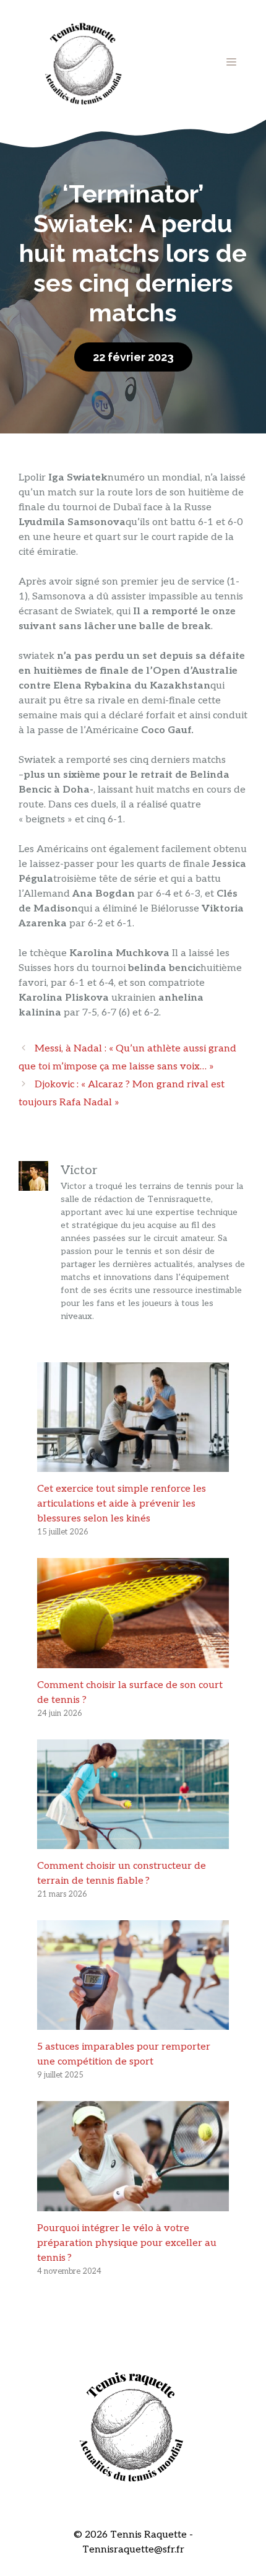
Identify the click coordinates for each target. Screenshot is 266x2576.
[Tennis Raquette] (84, 62)
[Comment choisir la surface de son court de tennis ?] (133, 1660)
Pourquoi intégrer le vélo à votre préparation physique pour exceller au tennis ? (127, 2243)
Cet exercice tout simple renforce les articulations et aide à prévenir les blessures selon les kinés (122, 1504)
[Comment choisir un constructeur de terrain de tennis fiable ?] (133, 1841)
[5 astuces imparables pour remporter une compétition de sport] (133, 2022)
